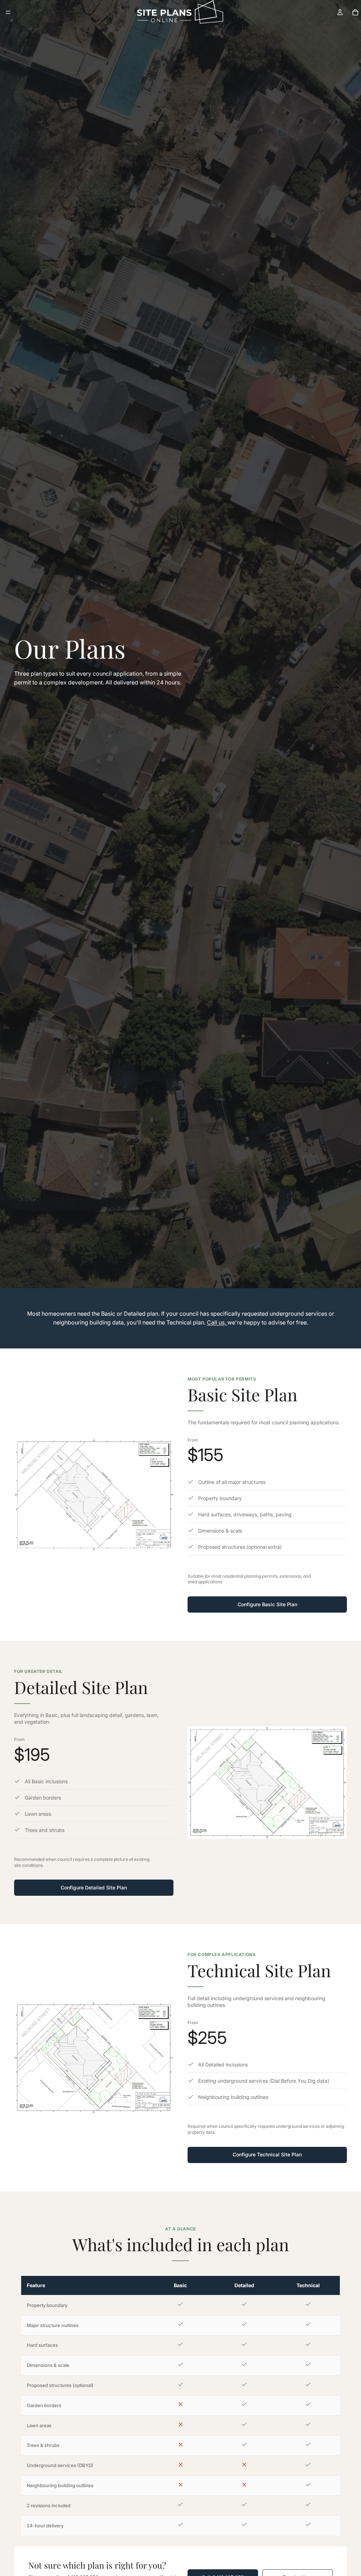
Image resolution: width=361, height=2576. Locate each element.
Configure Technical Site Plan (267, 2154)
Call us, (217, 1322)
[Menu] (8, 12)
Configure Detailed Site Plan (94, 1887)
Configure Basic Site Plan (267, 1604)
